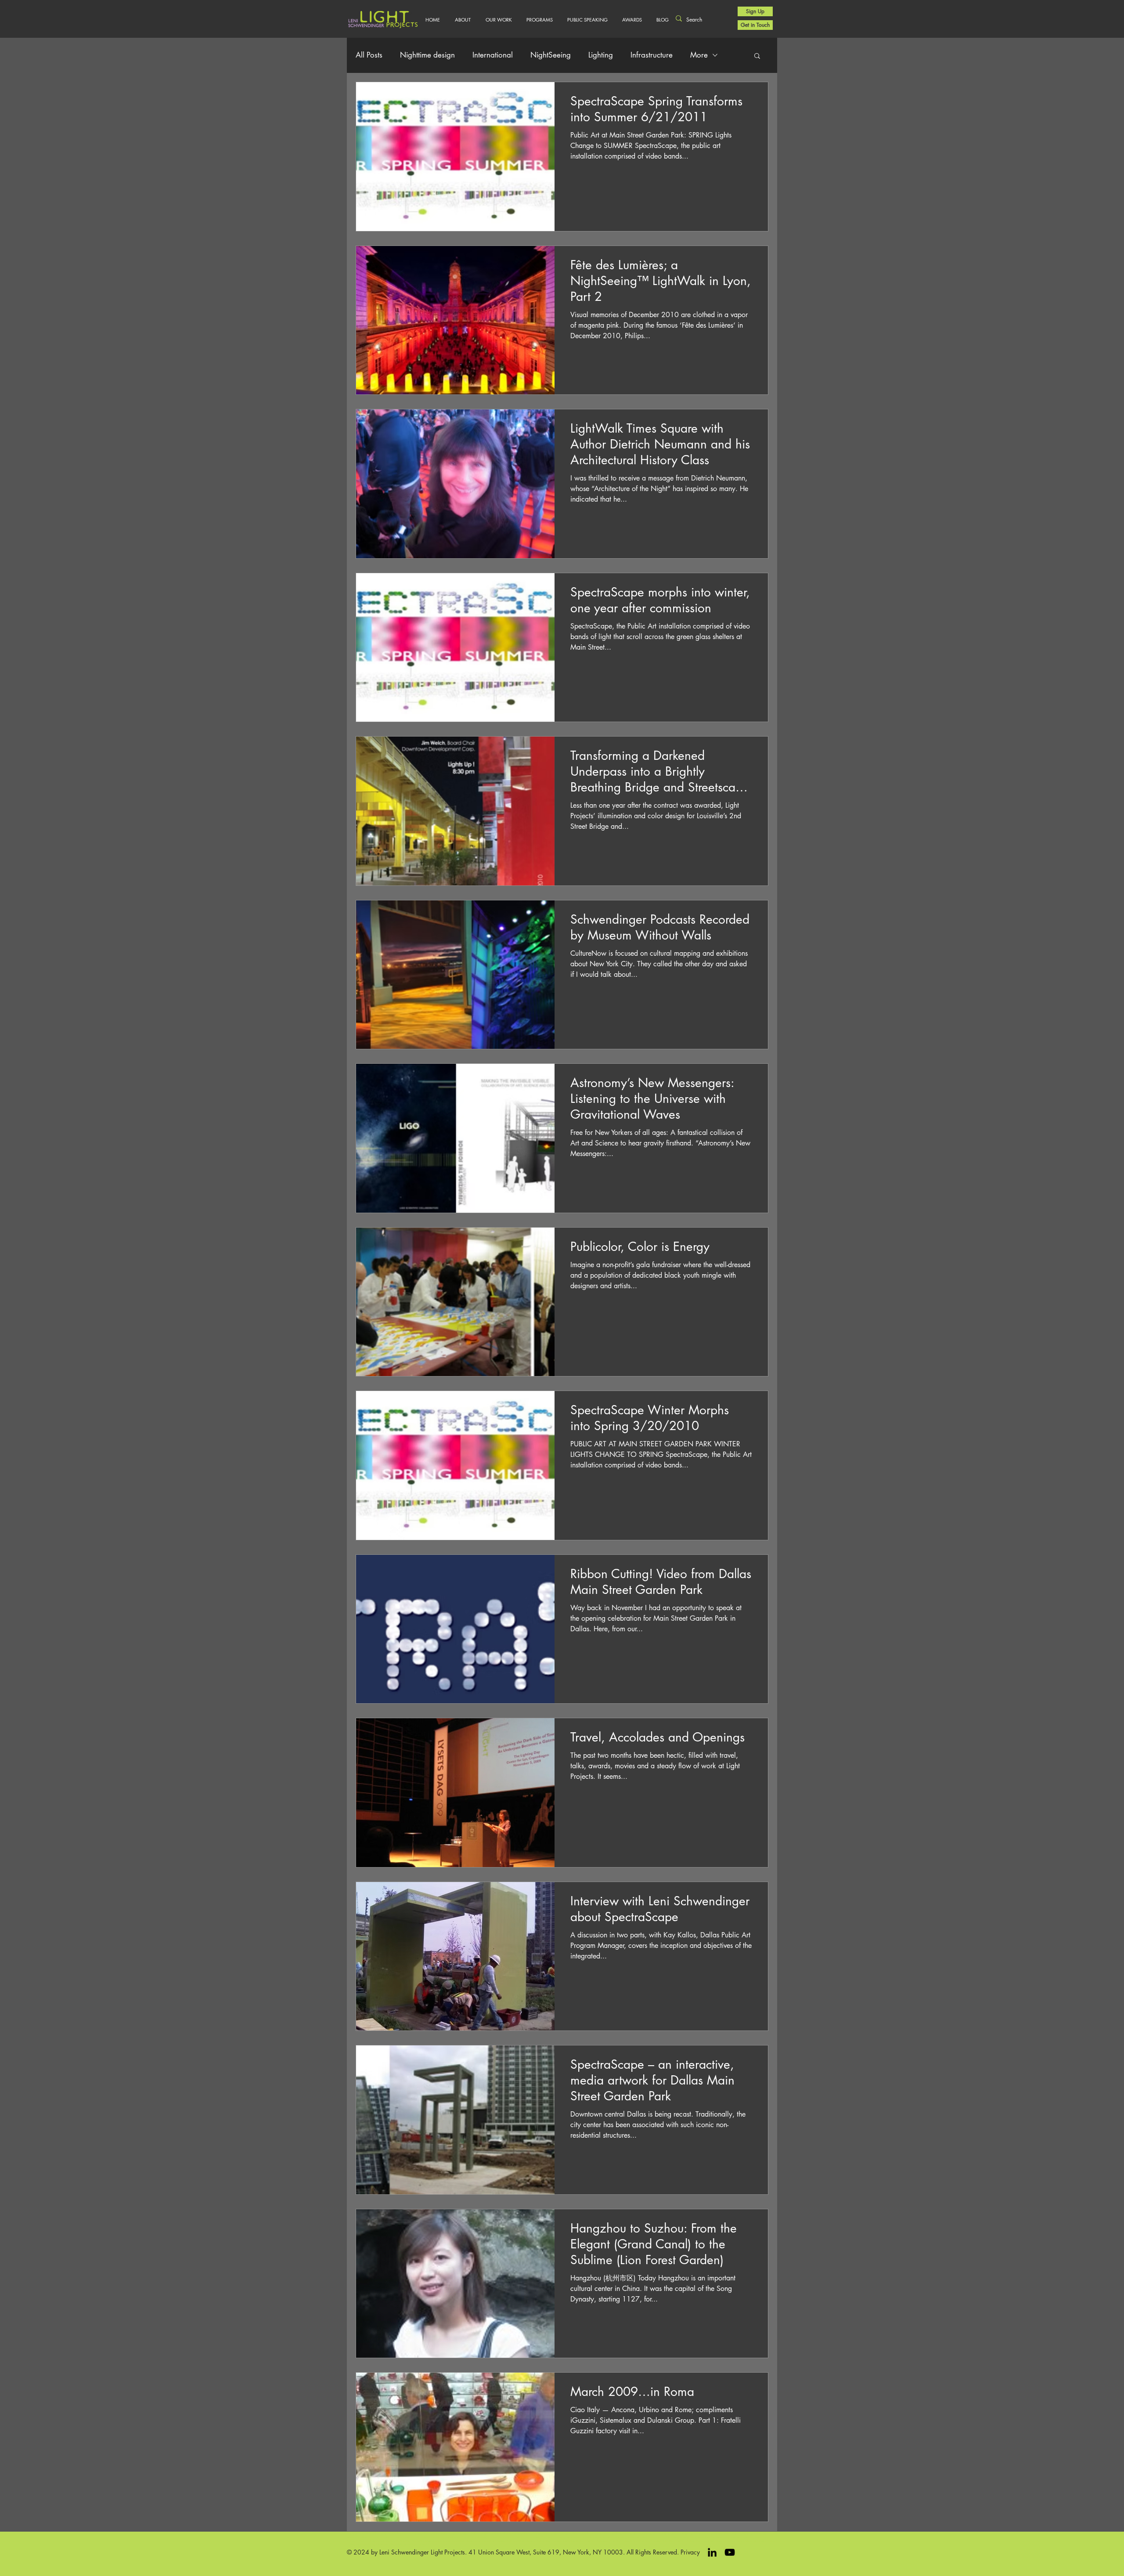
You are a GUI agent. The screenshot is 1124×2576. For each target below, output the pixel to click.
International (493, 55)
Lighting (601, 55)
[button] (499, 20)
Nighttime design (427, 55)
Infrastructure (652, 55)
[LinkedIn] (712, 2552)
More (699, 55)
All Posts (369, 55)
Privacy (690, 2552)
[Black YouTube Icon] (730, 2552)
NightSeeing (551, 55)
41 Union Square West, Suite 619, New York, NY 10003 (546, 2552)
